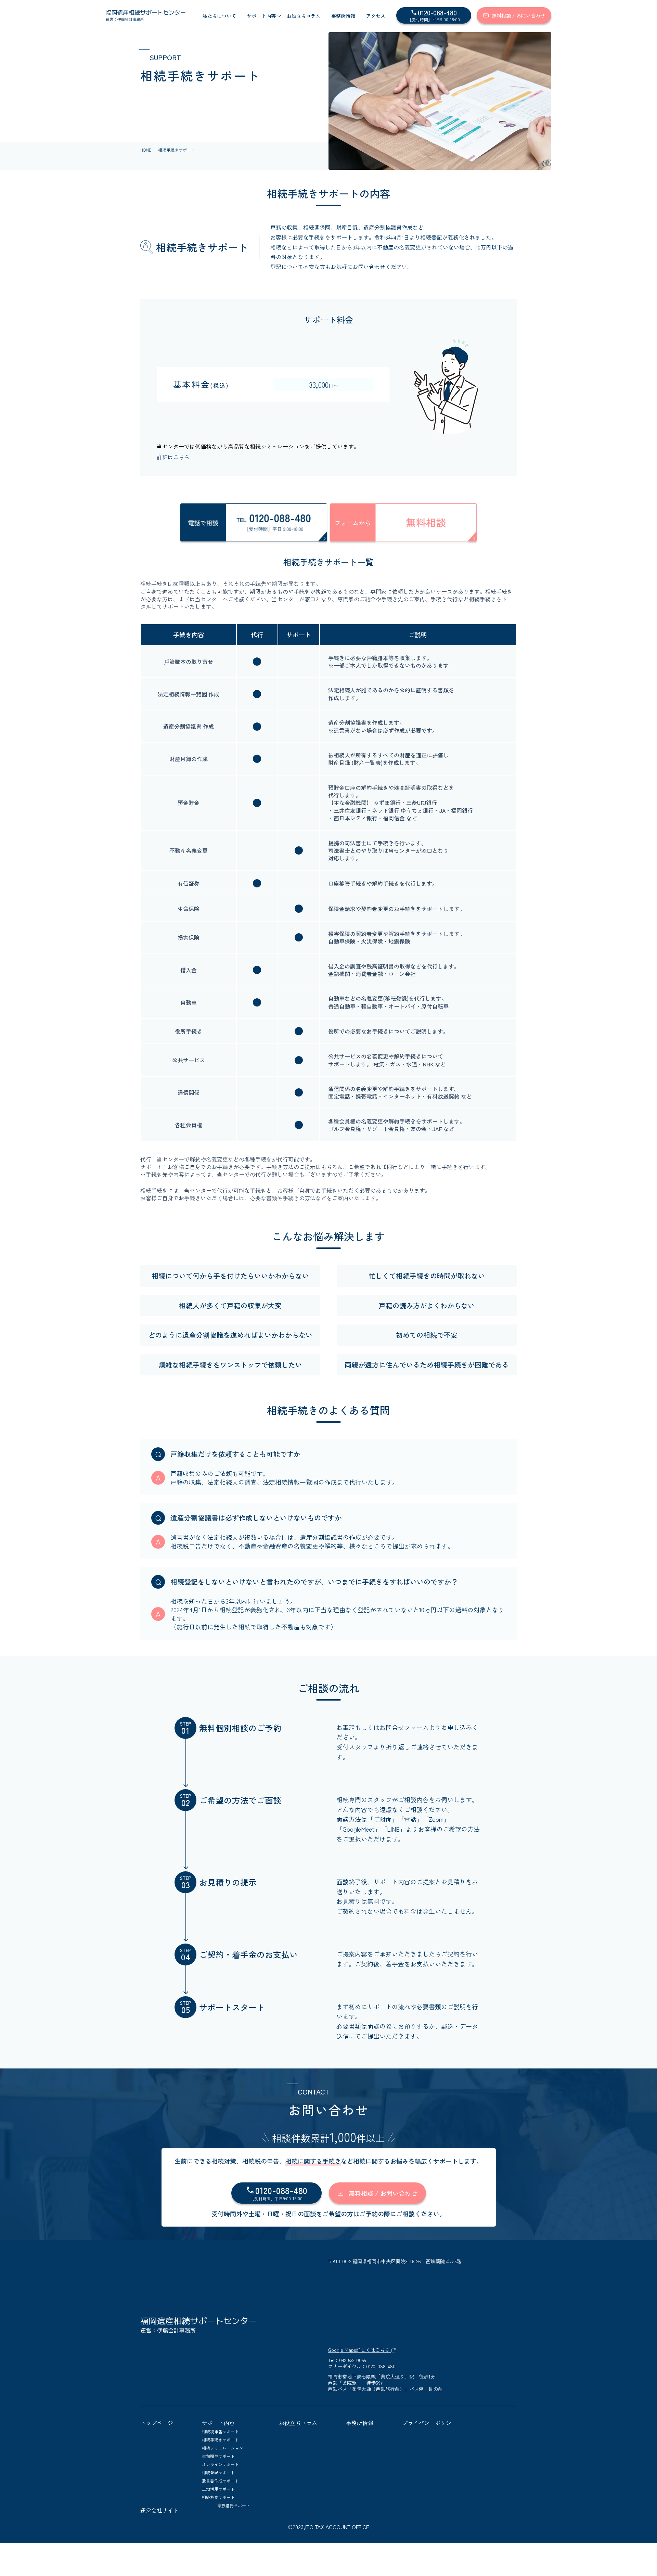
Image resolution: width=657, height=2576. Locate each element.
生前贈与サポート (218, 2456)
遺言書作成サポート (220, 2481)
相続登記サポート (218, 2472)
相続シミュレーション (222, 2448)
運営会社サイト (159, 2510)
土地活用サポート (218, 2489)
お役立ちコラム (304, 16)
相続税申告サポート (220, 2431)
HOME (146, 150)
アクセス (376, 16)
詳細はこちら (173, 457)
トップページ (157, 2423)
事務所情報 (343, 16)
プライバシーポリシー (429, 2423)
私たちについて (219, 16)
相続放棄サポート (218, 2497)
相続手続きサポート (220, 2440)
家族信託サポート (234, 2505)
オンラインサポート (220, 2464)
